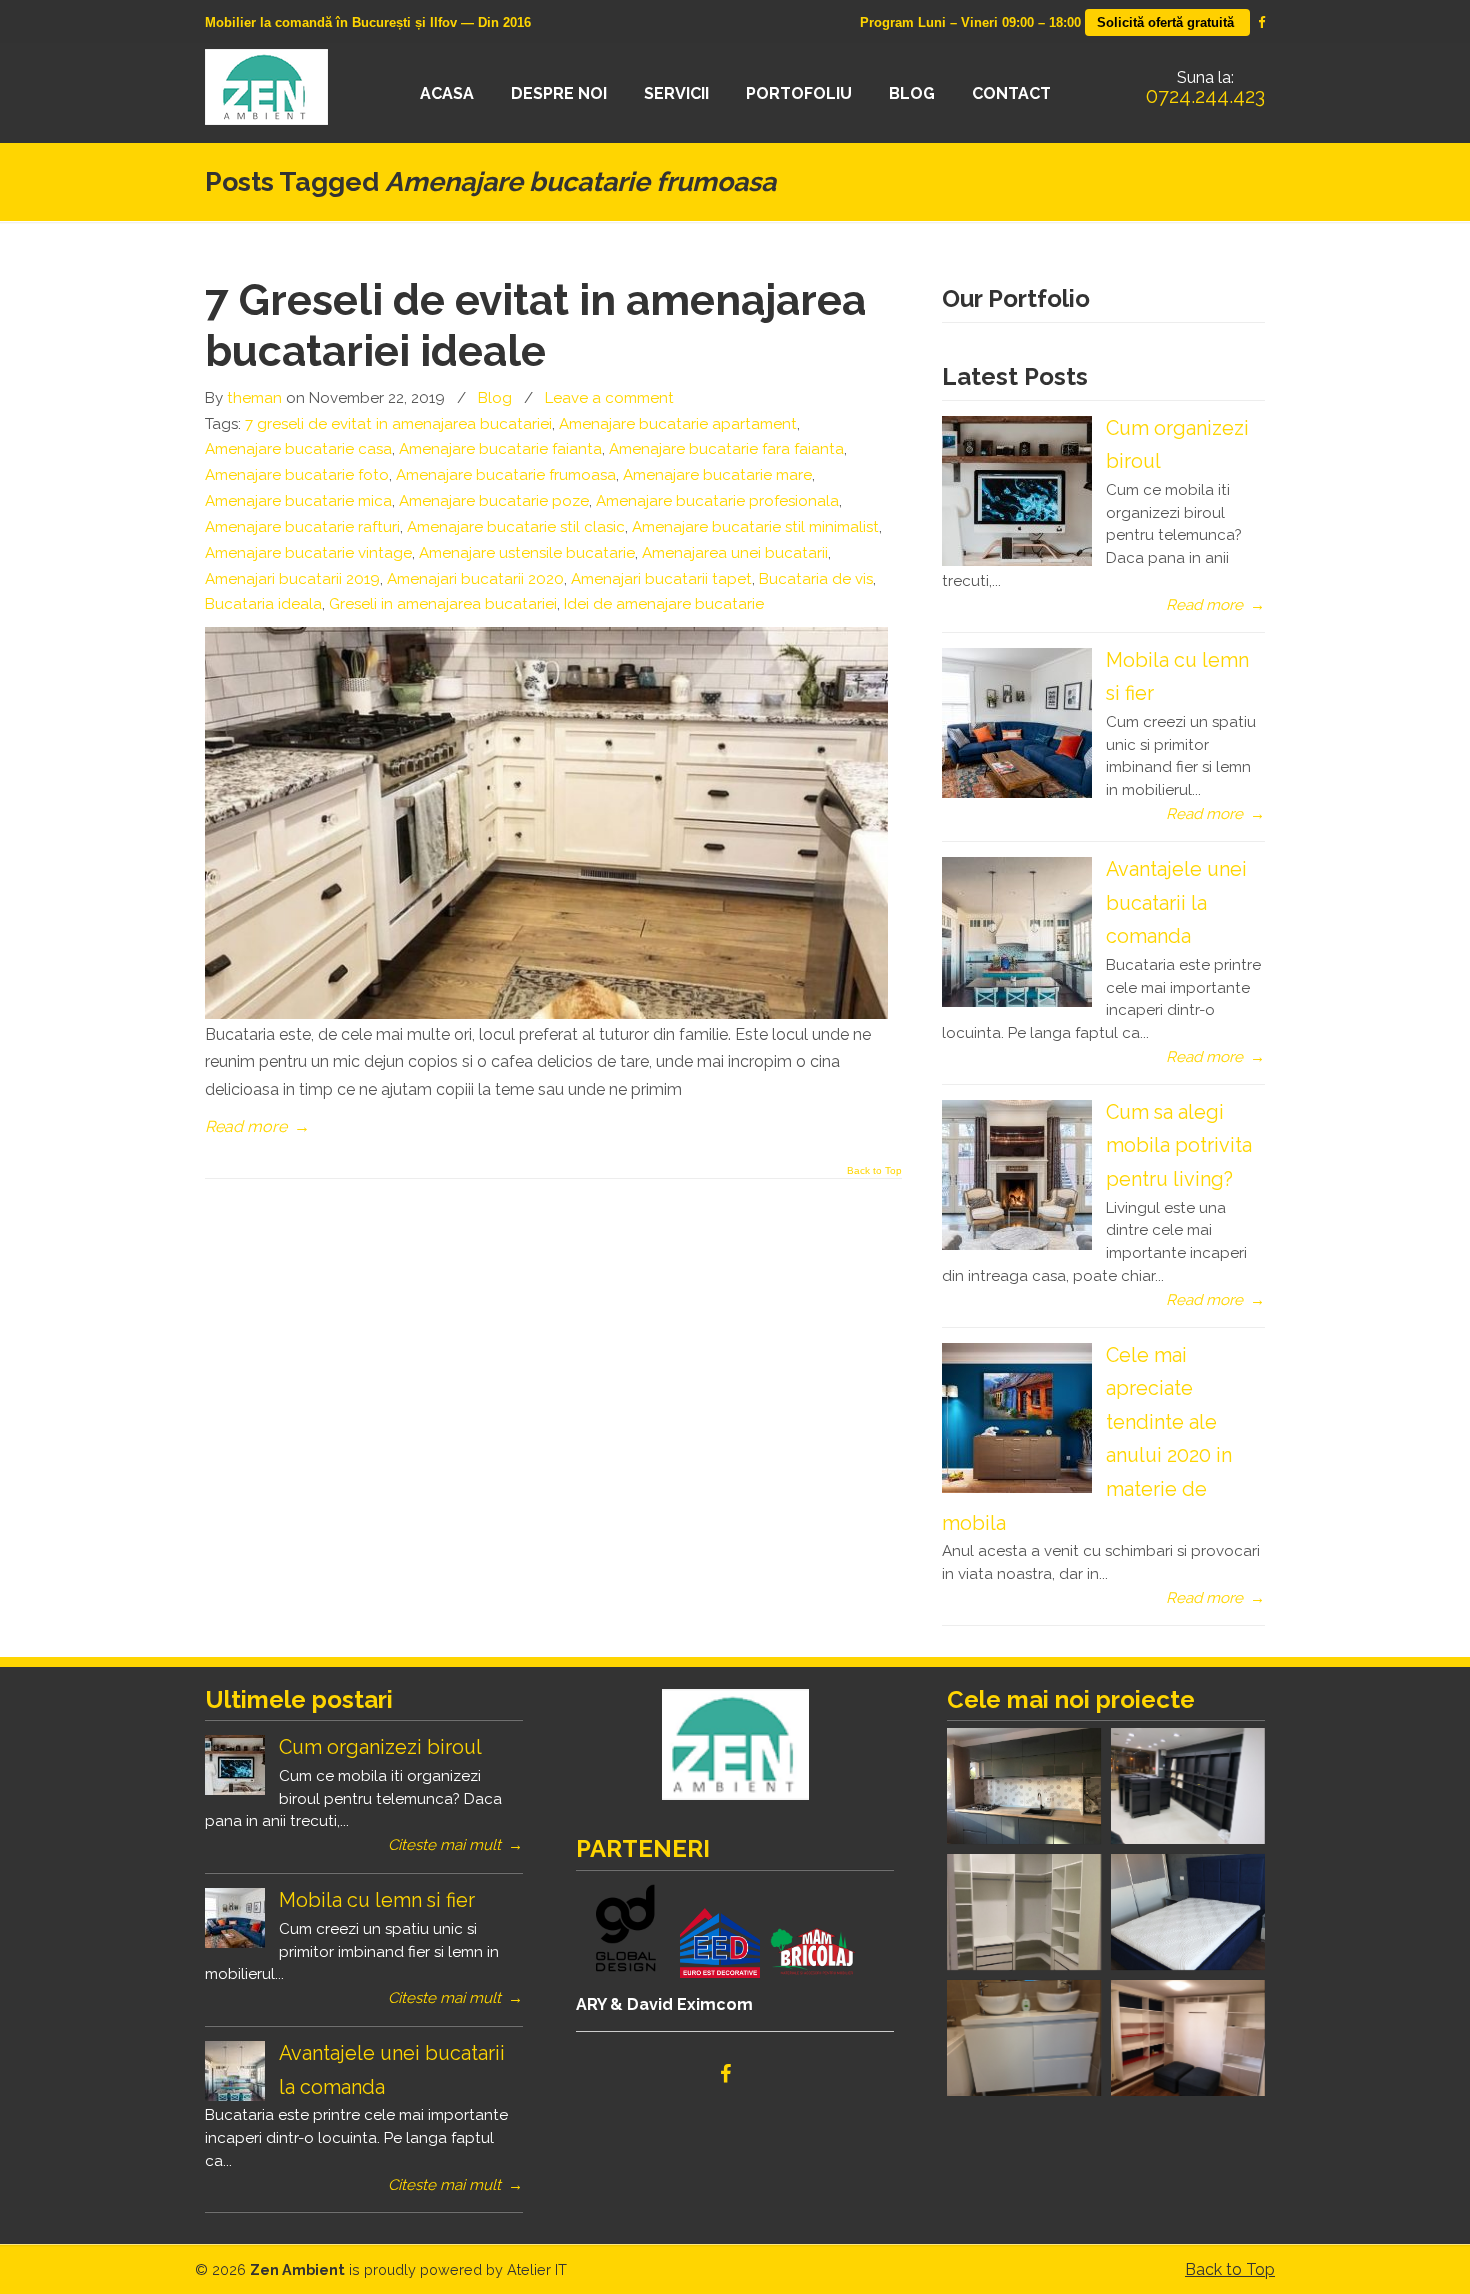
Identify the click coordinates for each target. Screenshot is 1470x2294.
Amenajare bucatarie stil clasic (516, 527)
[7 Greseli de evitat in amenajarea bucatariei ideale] (546, 1013)
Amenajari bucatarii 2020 (475, 579)
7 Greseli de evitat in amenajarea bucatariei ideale (535, 325)
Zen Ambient (278, 87)
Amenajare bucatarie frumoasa (506, 475)
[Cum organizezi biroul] (1017, 561)
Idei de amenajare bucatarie (664, 604)
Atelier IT (537, 2269)
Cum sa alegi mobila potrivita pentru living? (1179, 1145)
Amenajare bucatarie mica (298, 501)
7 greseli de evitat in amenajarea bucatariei (398, 424)
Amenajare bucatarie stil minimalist (755, 527)
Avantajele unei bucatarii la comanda (1176, 902)
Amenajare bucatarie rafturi (302, 527)
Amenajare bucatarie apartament (678, 424)
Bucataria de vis (816, 579)
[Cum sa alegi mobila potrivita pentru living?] (1017, 1245)
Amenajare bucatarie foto (297, 475)
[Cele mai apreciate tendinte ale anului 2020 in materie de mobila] (1017, 1488)
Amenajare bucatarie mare (717, 475)
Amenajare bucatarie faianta (500, 449)
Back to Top (874, 1171)
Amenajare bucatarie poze (494, 501)
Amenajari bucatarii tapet (661, 579)
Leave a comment (609, 398)
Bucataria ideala (263, 604)
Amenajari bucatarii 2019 (292, 579)
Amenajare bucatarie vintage (308, 553)
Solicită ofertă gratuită (1167, 22)
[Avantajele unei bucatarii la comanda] (1017, 1002)
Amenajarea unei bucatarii (735, 553)
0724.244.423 (1205, 96)
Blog (495, 398)
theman (254, 398)
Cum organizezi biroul (380, 1747)
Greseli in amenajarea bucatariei (443, 604)
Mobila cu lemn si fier (377, 1900)
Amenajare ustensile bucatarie (527, 553)
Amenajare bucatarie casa (298, 449)
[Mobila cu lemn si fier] (1017, 793)
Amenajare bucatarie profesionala (717, 501)
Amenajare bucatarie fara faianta (726, 449)
